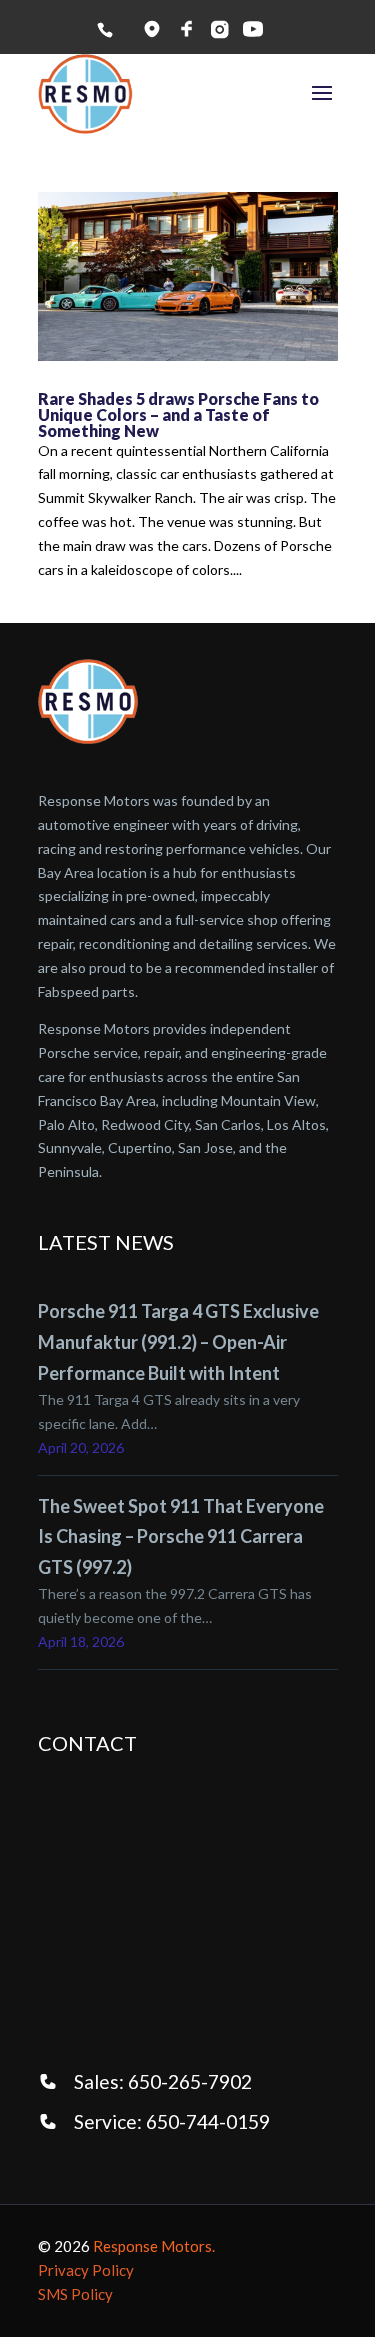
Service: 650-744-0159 (172, 2121)
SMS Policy (75, 2294)
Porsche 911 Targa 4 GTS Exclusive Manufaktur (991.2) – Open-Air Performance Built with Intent (178, 1341)
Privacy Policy (86, 2270)
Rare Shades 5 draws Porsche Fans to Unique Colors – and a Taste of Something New (178, 414)
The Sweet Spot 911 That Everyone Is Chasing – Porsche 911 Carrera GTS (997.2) (181, 1536)
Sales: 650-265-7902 (163, 2081)
